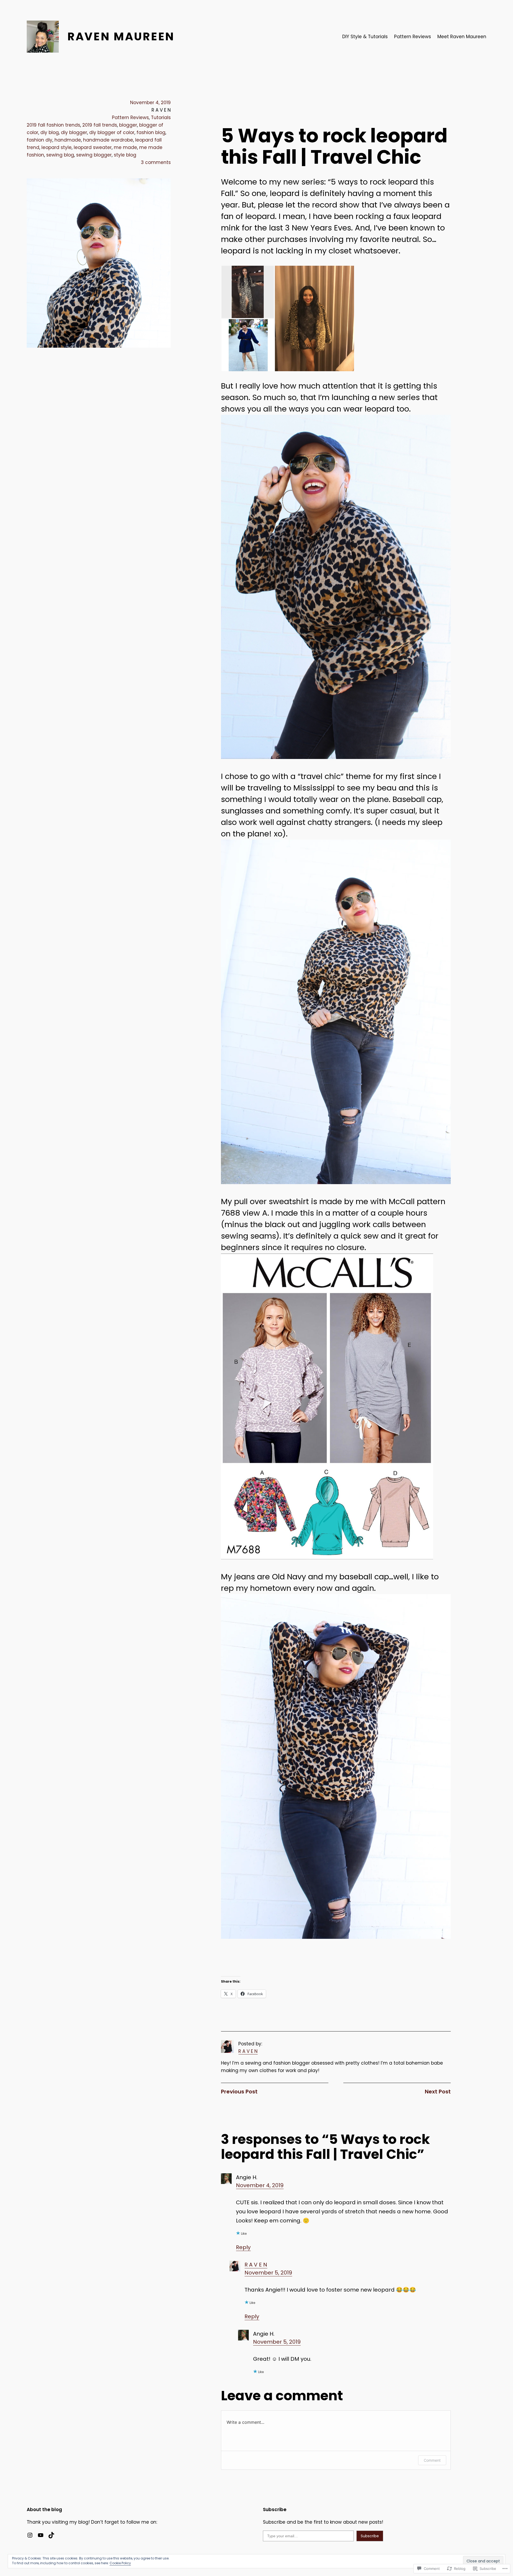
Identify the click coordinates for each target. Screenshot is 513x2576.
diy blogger (74, 132)
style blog (125, 155)
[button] (248, 292)
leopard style (57, 147)
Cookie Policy (120, 2563)
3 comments (156, 162)
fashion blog (151, 132)
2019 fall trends (100, 125)
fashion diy (40, 140)
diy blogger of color (112, 132)
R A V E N (248, 2051)
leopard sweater (93, 147)
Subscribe (370, 2536)
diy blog (50, 132)
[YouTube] (41, 2535)
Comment (432, 2460)
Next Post (438, 2092)
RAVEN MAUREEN (121, 36)
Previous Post (239, 2092)
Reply (243, 2247)
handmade (68, 140)
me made (125, 147)
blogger (128, 125)
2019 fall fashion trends (53, 125)
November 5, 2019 (268, 2273)
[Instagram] (30, 2535)
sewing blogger (94, 155)
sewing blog (60, 155)
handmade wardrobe (108, 140)
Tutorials (161, 118)
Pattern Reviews (130, 118)
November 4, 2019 (260, 2185)
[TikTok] (51, 2535)
